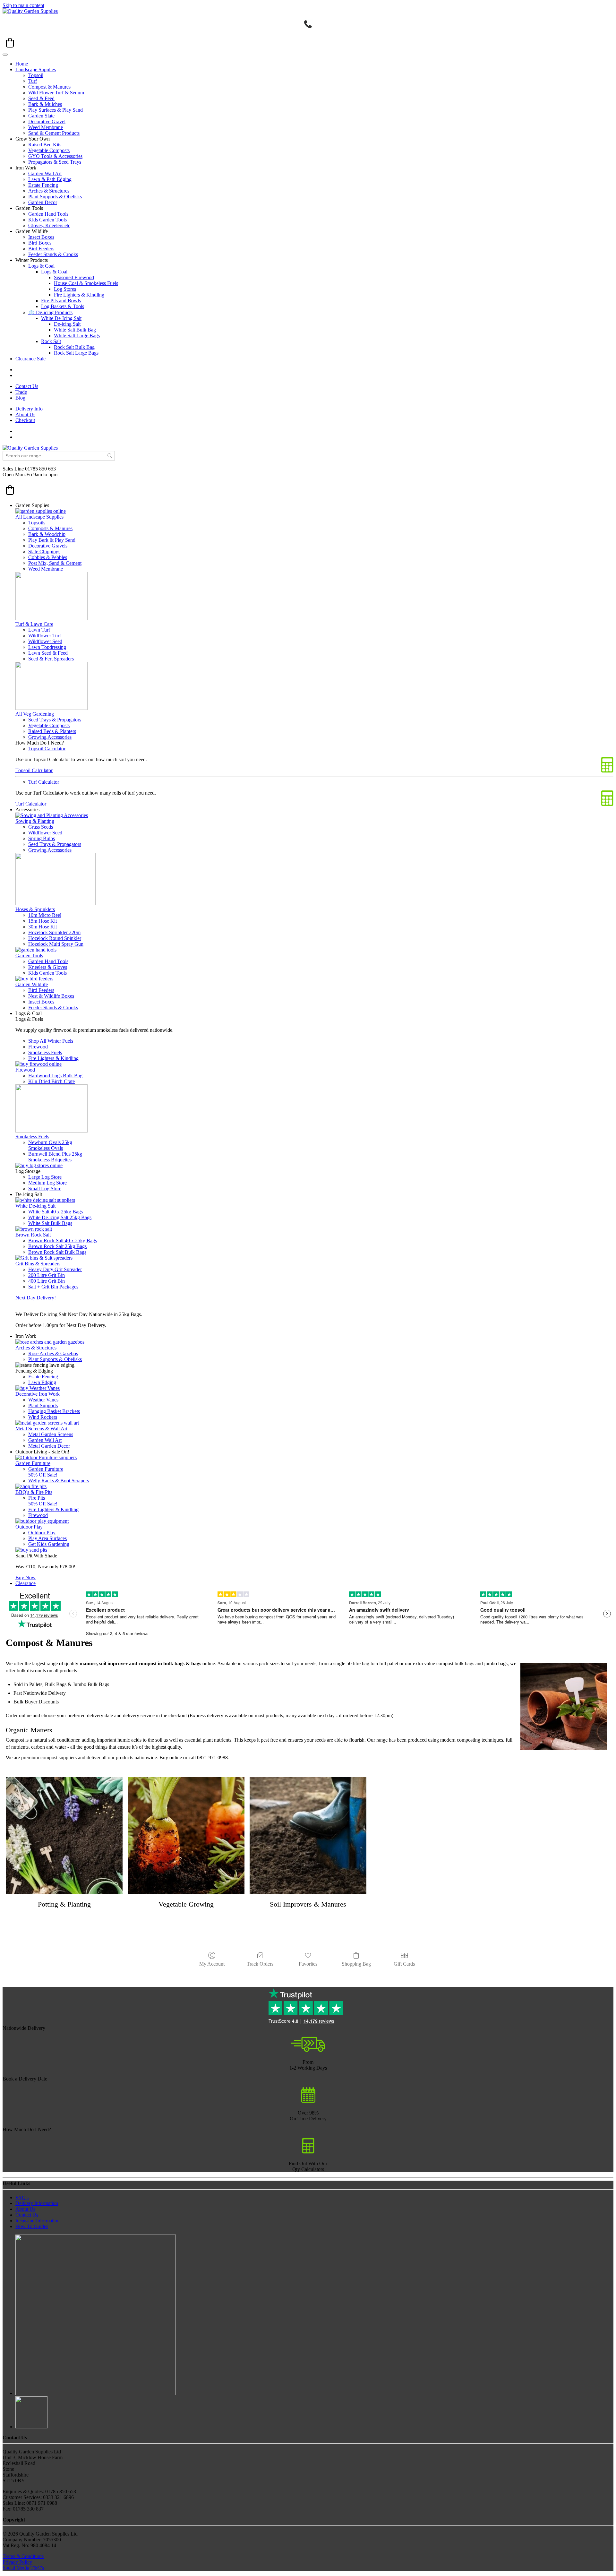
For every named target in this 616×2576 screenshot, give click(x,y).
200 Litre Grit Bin (47, 1275)
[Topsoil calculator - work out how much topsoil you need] (308, 2152)
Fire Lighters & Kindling (79, 295)
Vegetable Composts (49, 150)
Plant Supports (43, 1405)
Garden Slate (41, 116)
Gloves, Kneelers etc (49, 225)
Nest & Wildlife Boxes (51, 996)
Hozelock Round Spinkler (55, 938)
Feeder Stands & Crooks (53, 254)
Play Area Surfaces (47, 1538)
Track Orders (260, 1964)
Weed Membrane (46, 127)
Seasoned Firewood (74, 277)
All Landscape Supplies (39, 517)
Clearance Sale (30, 359)
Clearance (26, 1583)
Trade (21, 392)
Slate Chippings (44, 551)
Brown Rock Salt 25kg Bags (57, 1246)
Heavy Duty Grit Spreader (55, 1269)
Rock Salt (51, 341)
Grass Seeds (41, 827)
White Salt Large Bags (77, 336)
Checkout (25, 420)
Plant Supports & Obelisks (55, 197)
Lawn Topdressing (47, 647)
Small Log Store (45, 1189)
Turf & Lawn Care (34, 624)
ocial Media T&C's (25, 2568)
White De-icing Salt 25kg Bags (60, 1217)
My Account (212, 1964)
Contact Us (27, 386)
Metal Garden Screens (51, 1434)
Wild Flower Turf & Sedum (56, 93)
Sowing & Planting (35, 821)
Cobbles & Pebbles (48, 557)
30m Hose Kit (43, 927)
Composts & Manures (50, 528)
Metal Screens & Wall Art (41, 1429)
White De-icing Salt (35, 1206)
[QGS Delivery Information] (308, 2050)
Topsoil (36, 75)
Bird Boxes (40, 243)
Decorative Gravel (47, 121)
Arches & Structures (49, 191)
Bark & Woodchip (47, 534)
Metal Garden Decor (49, 1446)
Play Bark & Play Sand (52, 540)
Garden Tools (29, 956)
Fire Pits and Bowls (61, 301)
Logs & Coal (41, 266)
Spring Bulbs (42, 838)
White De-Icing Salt (61, 318)
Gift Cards (404, 1964)
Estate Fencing (43, 185)
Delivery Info (29, 409)
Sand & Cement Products (54, 133)
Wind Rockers (43, 1417)
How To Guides (32, 2226)
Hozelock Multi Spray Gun (56, 944)
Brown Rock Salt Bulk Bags (57, 1252)
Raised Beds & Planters (52, 731)
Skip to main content (23, 5)
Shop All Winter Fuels (51, 1041)
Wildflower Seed (45, 641)
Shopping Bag (356, 1964)
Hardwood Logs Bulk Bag (55, 1076)
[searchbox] (59, 456)
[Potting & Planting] (64, 1836)
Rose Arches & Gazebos (53, 1353)
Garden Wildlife (32, 984)
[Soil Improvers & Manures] (308, 1836)
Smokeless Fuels (45, 1052)
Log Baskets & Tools (63, 306)
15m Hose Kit (43, 921)
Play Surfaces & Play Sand (56, 110)
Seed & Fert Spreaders (51, 659)
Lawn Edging (42, 1382)
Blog (20, 398)
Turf (33, 81)
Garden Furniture (33, 1463)
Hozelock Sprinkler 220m (54, 932)
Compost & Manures (49, 87)
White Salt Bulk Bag (75, 330)
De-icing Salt (67, 324)
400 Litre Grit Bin (47, 1281)
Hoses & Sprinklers (35, 909)
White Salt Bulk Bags (50, 1223)
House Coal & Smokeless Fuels (86, 283)
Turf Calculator (44, 782)
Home (22, 64)
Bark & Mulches (45, 104)
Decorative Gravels (48, 546)
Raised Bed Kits (45, 145)
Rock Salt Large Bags (76, 353)
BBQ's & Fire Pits (34, 1492)
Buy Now (26, 1577)
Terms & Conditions (23, 2556)
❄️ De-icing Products (50, 312)
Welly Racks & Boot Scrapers (59, 1481)
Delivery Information (37, 2203)
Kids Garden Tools (47, 220)
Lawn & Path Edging (50, 179)
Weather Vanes (43, 1400)
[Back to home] (30, 11)
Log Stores (65, 289)
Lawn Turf (39, 630)
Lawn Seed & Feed (48, 653)
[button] (10, 43)
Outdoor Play (29, 1527)
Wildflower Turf (45, 636)
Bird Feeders (41, 249)
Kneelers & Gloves (48, 967)
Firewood (38, 1047)
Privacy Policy (17, 2562)
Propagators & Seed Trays (55, 162)
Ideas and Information (38, 2221)
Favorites (308, 1964)
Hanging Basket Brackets (54, 1411)
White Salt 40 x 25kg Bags (56, 1212)
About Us (25, 414)
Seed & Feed (41, 98)
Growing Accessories (50, 737)
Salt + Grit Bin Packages (53, 1287)
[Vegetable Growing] (186, 1836)
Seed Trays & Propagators (55, 720)
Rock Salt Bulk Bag (74, 347)
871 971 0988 (214, 1758)
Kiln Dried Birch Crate (51, 1081)
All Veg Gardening (35, 714)
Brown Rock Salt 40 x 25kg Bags (63, 1241)
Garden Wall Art (45, 173)
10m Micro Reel (45, 915)
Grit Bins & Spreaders (38, 1264)
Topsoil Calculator (47, 749)
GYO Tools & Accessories (55, 156)
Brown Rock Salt (33, 1235)
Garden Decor (43, 202)
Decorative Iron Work (38, 1394)
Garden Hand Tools (48, 214)
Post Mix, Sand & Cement (55, 563)
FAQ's (22, 2197)
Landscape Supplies (36, 69)
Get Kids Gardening (49, 1544)
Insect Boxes (41, 237)
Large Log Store (45, 1177)
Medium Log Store (47, 1183)
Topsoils (37, 523)
